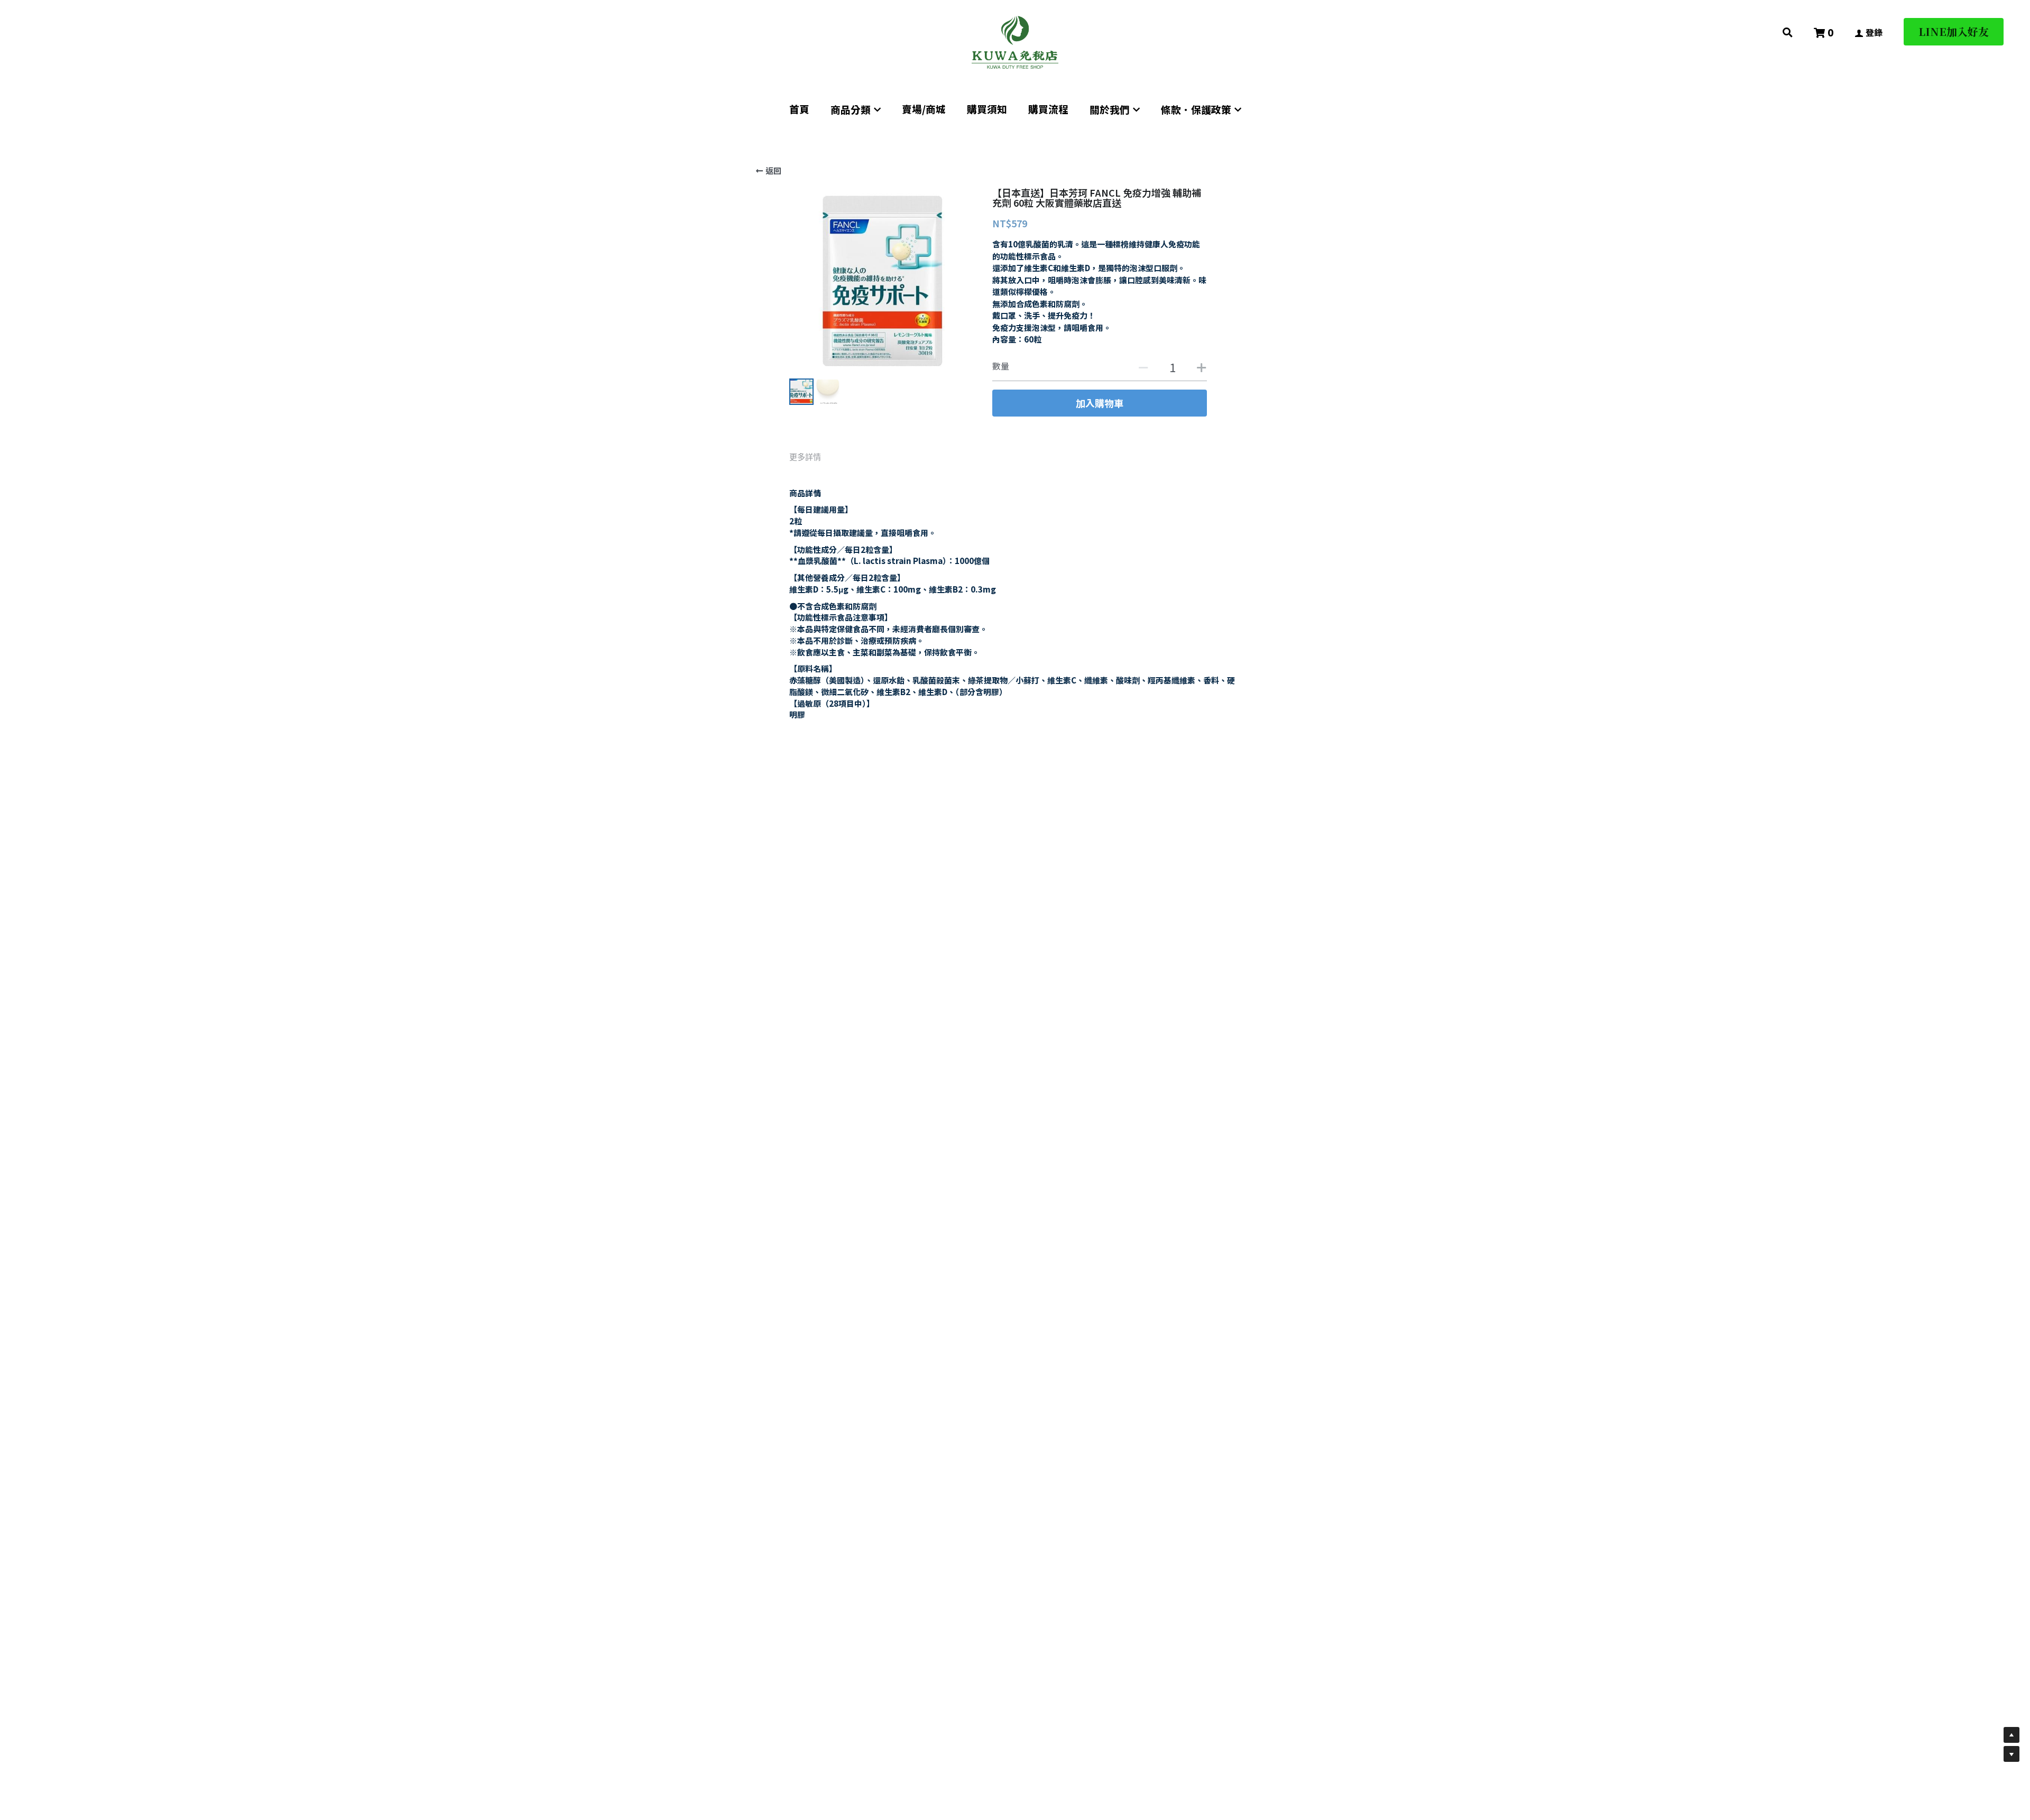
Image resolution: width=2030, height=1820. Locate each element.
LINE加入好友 (1954, 31)
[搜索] (1788, 32)
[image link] (1015, 41)
